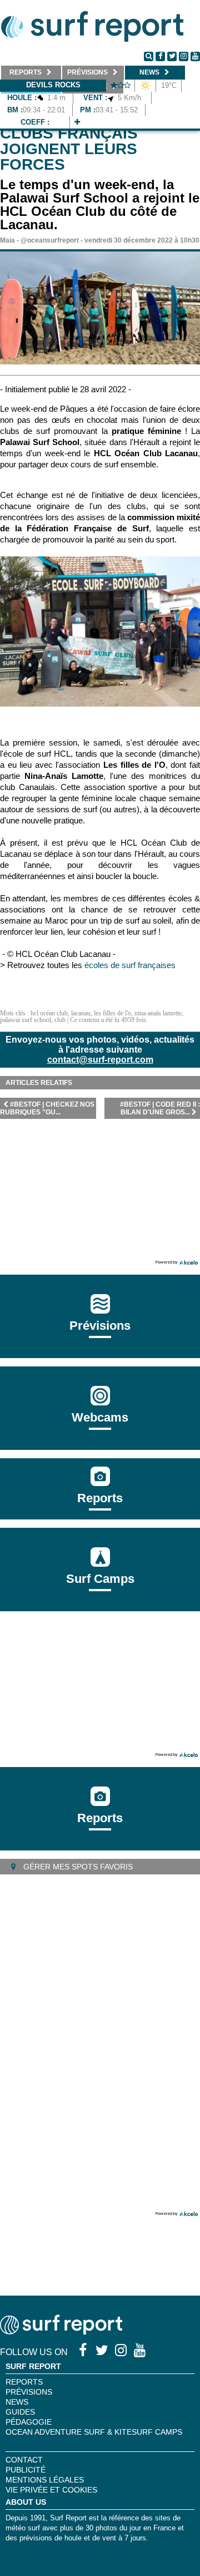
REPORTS (24, 2382)
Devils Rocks (53, 85)
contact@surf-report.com (100, 1060)
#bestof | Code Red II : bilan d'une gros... (160, 1108)
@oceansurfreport (50, 240)
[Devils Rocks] (77, 122)
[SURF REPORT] (61, 2331)
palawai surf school (26, 1020)
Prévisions (29, 2392)
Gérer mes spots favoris (77, 1867)
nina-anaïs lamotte (158, 1013)
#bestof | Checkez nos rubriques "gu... (47, 1108)
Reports (100, 1498)
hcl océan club (49, 1013)
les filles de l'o (112, 1013)
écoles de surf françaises (131, 965)
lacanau (81, 1013)
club (60, 1020)
